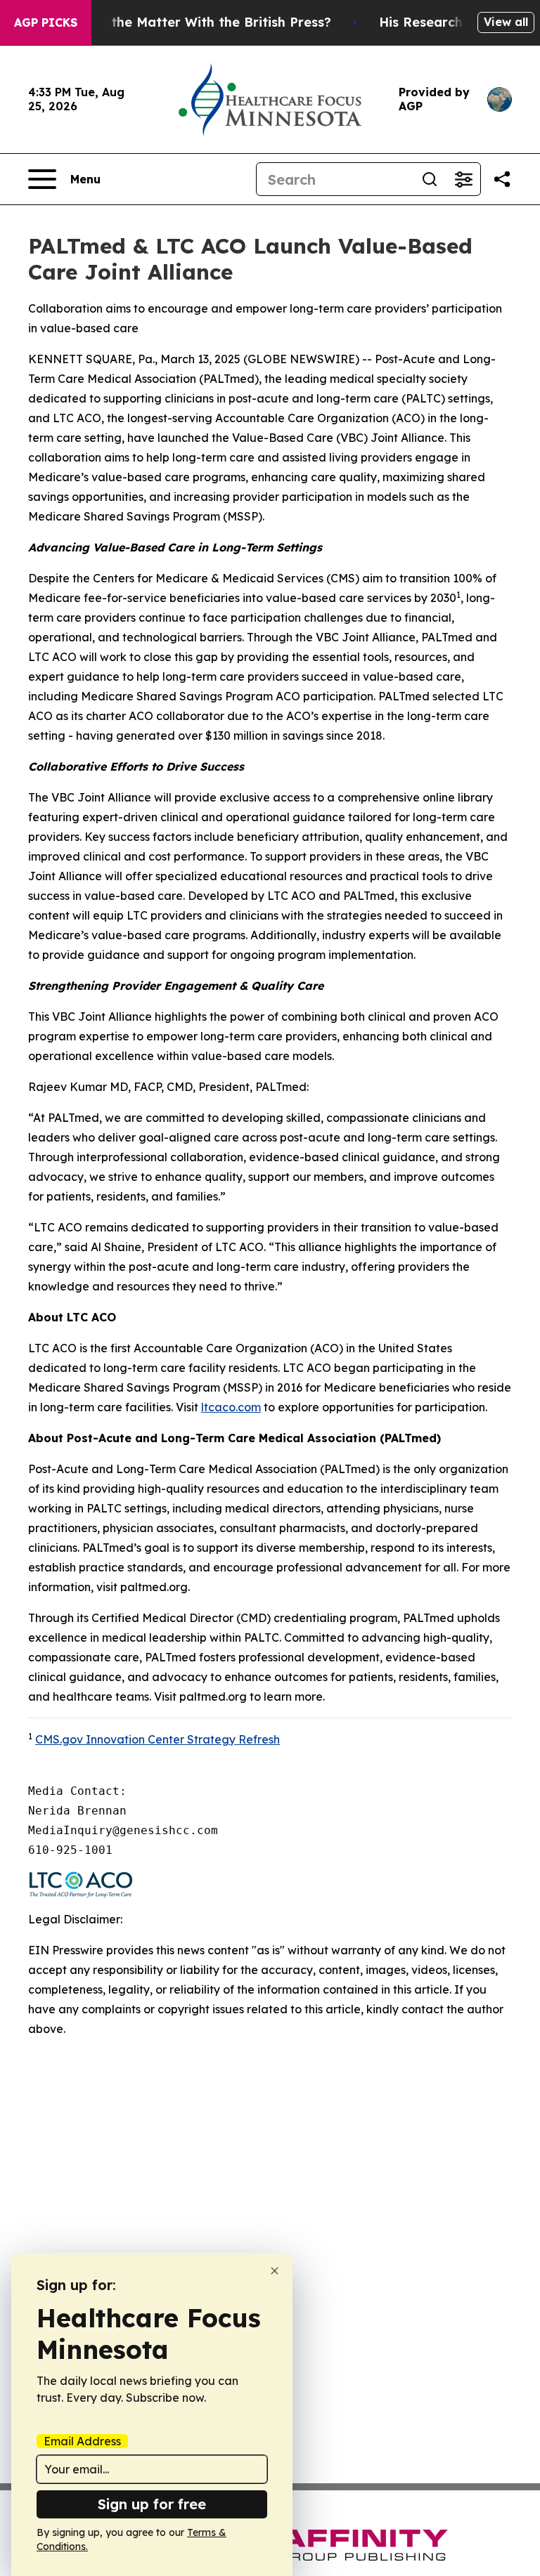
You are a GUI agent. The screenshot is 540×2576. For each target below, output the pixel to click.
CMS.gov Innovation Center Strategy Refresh (157, 1739)
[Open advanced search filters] (463, 179)
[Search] (430, 179)
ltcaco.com (231, 1407)
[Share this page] (502, 179)
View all (506, 22)
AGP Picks (46, 22)
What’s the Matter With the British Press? (197, 22)
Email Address (82, 2441)
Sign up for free (152, 2504)
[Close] (275, 2271)
